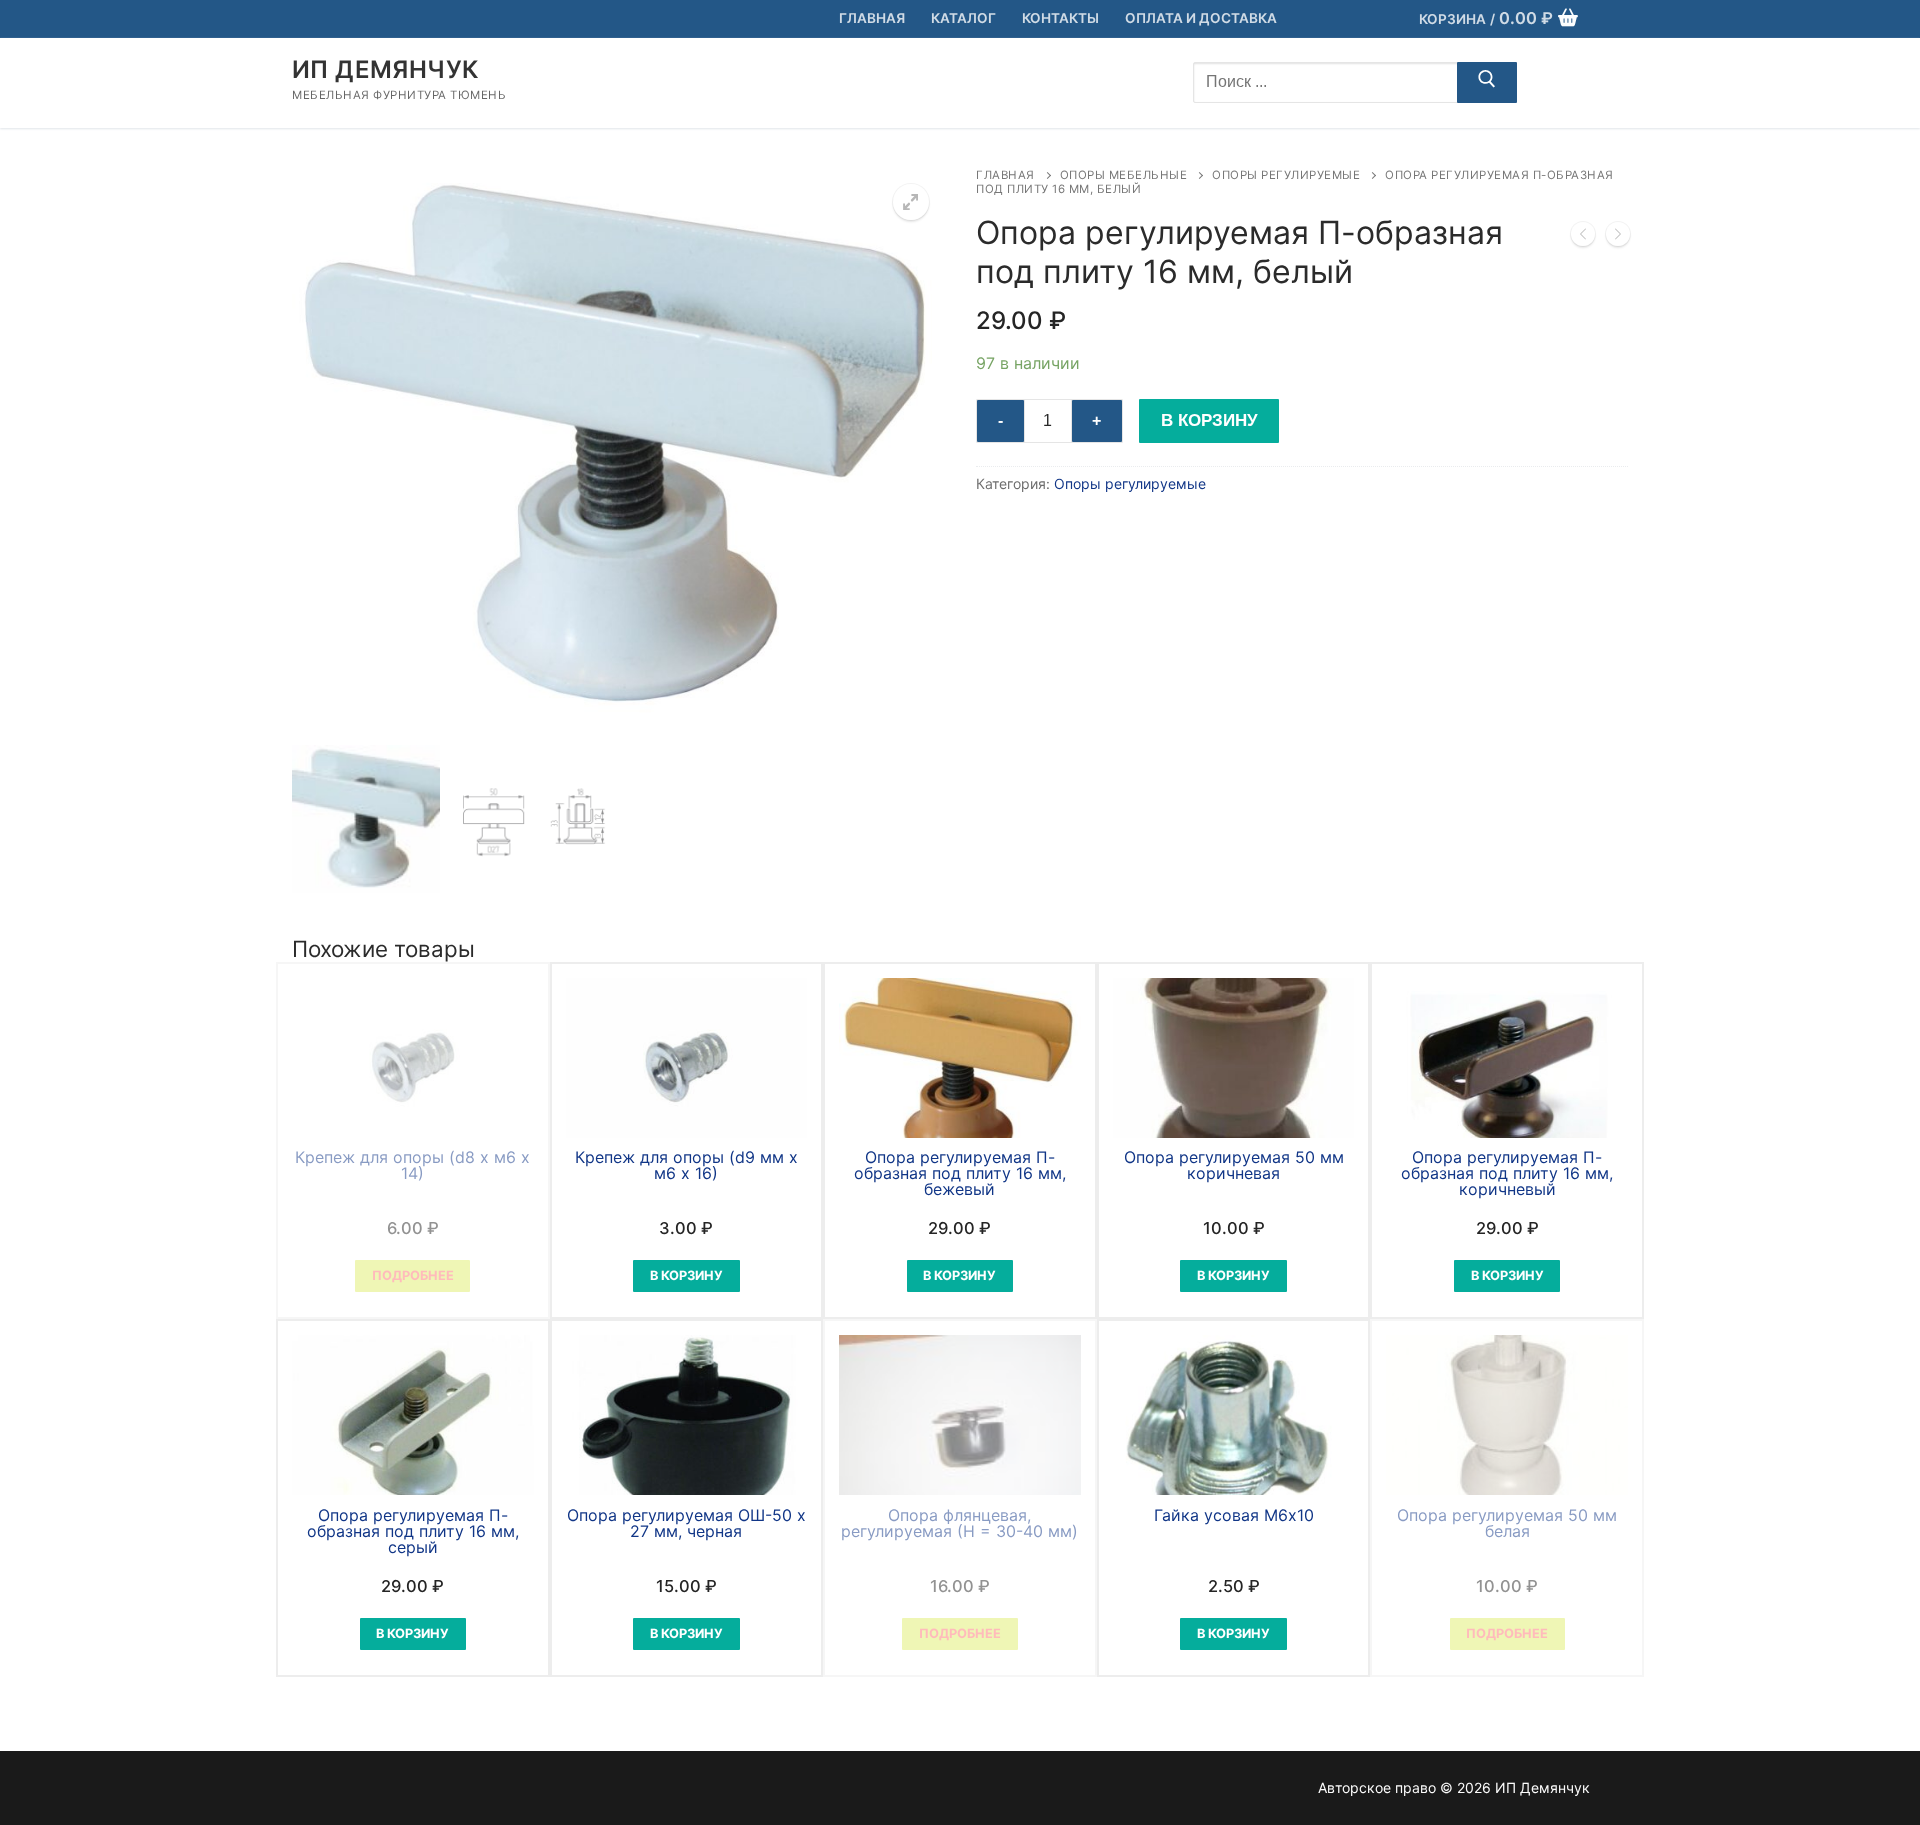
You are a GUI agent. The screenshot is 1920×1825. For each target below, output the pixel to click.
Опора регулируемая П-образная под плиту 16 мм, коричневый (1507, 1173)
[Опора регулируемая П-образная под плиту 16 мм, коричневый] (1618, 238)
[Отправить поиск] (1487, 83)
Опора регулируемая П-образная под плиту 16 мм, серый (413, 1531)
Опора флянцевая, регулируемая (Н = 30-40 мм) (959, 1523)
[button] (911, 202)
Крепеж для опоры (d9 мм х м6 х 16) (686, 1165)
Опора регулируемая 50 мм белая (1507, 1523)
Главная (1005, 175)
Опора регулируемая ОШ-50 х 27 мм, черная (686, 1523)
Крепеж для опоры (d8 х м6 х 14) (412, 1165)
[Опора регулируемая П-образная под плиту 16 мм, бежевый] (1583, 238)
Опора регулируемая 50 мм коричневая (1234, 1165)
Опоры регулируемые (1286, 175)
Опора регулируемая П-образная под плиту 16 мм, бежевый (960, 1173)
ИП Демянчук (385, 69)
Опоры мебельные (1124, 175)
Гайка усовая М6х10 (1234, 1515)
